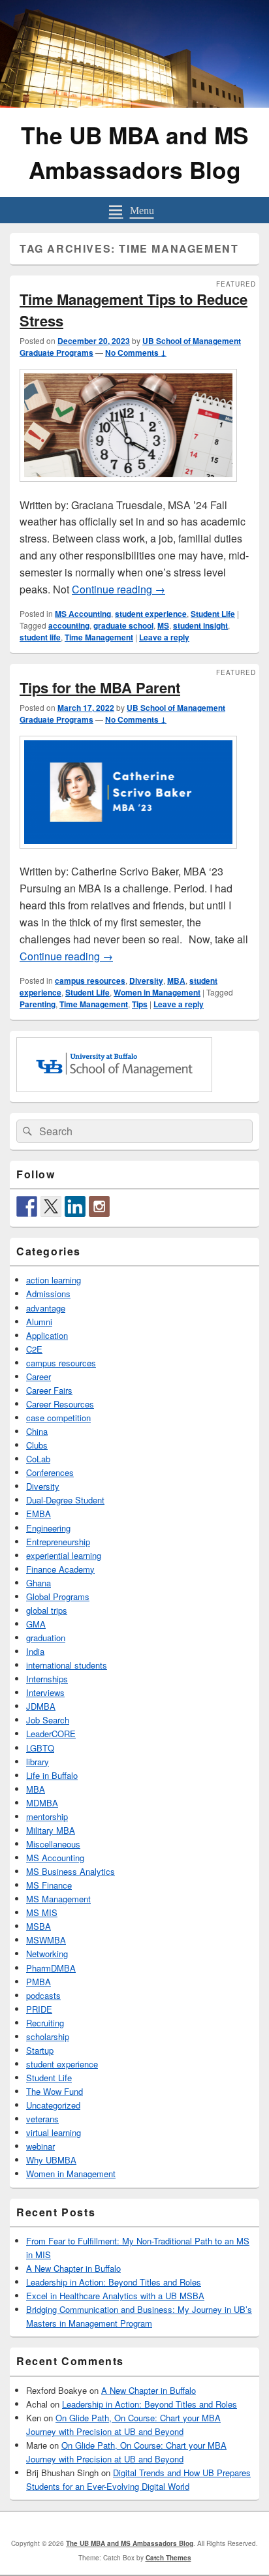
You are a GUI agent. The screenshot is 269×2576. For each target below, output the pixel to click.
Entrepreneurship (58, 1542)
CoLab (38, 1459)
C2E (34, 1349)
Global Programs (58, 1596)
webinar (40, 2146)
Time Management (99, 637)
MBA (176, 981)
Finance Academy (60, 1569)
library (38, 1762)
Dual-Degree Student (65, 1500)
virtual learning (54, 2132)
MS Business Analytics (71, 1871)
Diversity (146, 981)
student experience (151, 614)
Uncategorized (53, 2105)
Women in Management (157, 992)
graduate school (123, 625)
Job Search (48, 1720)
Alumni (39, 1322)
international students (67, 1665)
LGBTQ (40, 1748)
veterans (42, 2119)
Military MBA (51, 1830)
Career (39, 1376)
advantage (46, 1308)
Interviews (45, 1692)
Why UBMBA (51, 2160)
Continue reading (119, 589)
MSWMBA (46, 1940)
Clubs (37, 1445)
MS (163, 625)
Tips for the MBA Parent (100, 687)
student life (40, 637)
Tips (140, 1004)
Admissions (48, 1294)
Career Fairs (49, 1390)
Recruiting (45, 2023)
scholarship (48, 2036)
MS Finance (49, 1885)
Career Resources (60, 1404)
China (37, 1431)
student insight (200, 625)
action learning (54, 1280)
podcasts (43, 1995)
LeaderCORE (51, 1734)
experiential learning (64, 1555)
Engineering (48, 1528)
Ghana (39, 1583)
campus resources (90, 981)
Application (47, 1335)
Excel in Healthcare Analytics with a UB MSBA (115, 2296)
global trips (47, 1610)
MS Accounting (83, 614)
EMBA (39, 1514)
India (35, 1651)
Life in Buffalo (52, 1775)
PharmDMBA (51, 1968)
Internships (47, 1679)
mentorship (47, 1816)
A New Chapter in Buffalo (73, 2268)
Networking (47, 1954)
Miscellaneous (53, 1844)
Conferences (50, 1472)
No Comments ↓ (136, 353)
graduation (46, 1638)
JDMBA (41, 1706)
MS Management (58, 1899)
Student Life (213, 614)
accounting (69, 625)
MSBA (39, 1926)
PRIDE (39, 2009)
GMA (36, 1624)
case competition (58, 1418)
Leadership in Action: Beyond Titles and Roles (114, 2282)
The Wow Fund (55, 2091)
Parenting (38, 1004)
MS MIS (42, 1912)
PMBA (39, 1982)
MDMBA (42, 1803)
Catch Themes (168, 2558)
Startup (40, 2050)
